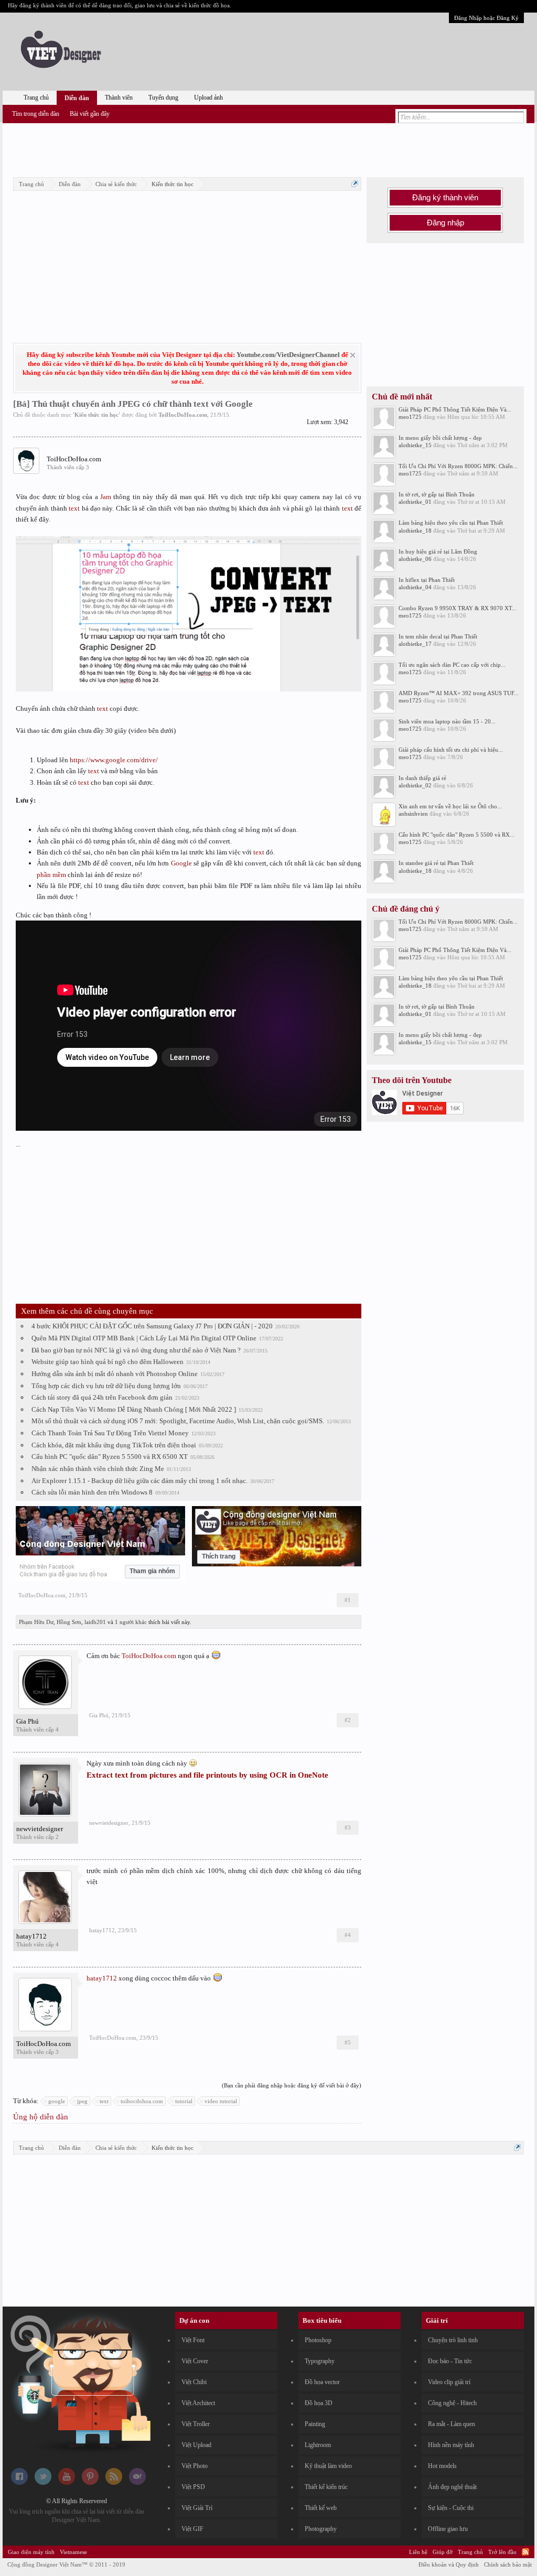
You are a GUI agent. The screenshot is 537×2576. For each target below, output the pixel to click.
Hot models (442, 2466)
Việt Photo (195, 2466)
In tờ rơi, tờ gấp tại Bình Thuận (437, 494)
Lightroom (318, 2445)
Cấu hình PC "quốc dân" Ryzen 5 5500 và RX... (457, 835)
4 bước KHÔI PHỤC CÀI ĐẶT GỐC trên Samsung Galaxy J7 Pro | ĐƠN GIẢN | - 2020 (152, 1326)
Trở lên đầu (502, 2552)
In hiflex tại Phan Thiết (427, 580)
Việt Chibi (194, 2382)
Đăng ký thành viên (445, 198)
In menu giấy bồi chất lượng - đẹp (440, 438)
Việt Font (193, 2340)
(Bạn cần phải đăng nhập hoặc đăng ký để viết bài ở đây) (292, 2085)
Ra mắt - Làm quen (452, 2424)
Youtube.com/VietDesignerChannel (288, 355)
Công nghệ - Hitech (452, 2403)
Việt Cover (195, 2361)
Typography (320, 2361)
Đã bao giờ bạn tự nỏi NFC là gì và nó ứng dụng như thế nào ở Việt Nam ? (136, 1350)
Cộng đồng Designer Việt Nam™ (66, 2564)
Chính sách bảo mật (508, 2564)
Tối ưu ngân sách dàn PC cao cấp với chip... (452, 665)
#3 (348, 1827)
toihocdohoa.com (142, 2101)
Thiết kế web (321, 2508)
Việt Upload (196, 2445)
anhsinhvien (413, 814)
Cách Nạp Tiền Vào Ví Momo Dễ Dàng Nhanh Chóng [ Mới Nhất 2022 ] (134, 1409)
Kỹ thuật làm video (328, 2466)
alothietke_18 (415, 531)
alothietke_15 (415, 445)
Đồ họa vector (322, 2382)
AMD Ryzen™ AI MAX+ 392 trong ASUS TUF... (459, 693)
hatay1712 (31, 1936)
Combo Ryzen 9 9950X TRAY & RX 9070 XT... (458, 608)
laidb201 (95, 1622)
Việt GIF (192, 2529)
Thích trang (219, 1556)
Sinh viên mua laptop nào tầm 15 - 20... (447, 721)
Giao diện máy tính (31, 2552)
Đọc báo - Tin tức (450, 2361)
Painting (315, 2424)
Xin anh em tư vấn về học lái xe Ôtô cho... (450, 806)
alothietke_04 (415, 587)
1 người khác (131, 1622)
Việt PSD (193, 2487)
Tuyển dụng (163, 98)
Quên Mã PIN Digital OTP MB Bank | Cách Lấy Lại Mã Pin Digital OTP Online (144, 1338)
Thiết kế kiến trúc (326, 2487)
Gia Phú (28, 1721)
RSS (525, 2552)
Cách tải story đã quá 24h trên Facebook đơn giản (102, 1397)
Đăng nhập (445, 223)
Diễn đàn (77, 98)
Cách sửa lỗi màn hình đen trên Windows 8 (92, 1492)
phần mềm (51, 875)
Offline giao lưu (448, 2529)
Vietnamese (73, 2552)
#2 (348, 1720)
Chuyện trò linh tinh (453, 2340)
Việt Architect (198, 2403)
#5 (348, 2042)
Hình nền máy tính (451, 2445)
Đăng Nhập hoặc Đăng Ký (486, 18)
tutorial (184, 2101)
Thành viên (119, 98)
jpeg (82, 2101)
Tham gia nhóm (152, 1571)
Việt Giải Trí (197, 2508)
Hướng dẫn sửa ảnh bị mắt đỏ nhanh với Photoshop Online (115, 1374)
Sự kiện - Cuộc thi (451, 2508)
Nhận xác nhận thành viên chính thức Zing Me (98, 1469)
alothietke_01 (415, 502)
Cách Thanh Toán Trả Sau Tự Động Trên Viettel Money (110, 1433)
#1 (348, 1600)
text (74, 508)
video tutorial (221, 2101)
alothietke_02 (415, 785)
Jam (106, 497)
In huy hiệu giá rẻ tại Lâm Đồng (438, 551)
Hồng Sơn (69, 1622)
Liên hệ (418, 2552)
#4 (348, 1935)
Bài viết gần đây (90, 114)
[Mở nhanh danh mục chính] (355, 184)
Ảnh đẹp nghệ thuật (452, 2487)
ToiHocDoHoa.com (183, 415)
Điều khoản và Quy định (449, 2564)
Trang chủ (36, 98)
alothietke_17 (415, 644)
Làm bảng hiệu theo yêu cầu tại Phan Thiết (451, 523)
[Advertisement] (268, 148)
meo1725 (410, 417)
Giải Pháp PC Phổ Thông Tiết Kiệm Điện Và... (455, 409)
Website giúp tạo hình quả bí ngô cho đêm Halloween (108, 1362)
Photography (321, 2529)
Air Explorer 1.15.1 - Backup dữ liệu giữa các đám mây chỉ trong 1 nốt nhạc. (139, 1481)
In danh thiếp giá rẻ (422, 778)
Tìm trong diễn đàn (36, 114)
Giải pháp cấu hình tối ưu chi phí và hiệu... (451, 750)
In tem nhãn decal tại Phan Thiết (438, 636)
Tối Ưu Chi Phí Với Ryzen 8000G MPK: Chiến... (458, 466)
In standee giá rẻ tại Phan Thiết (436, 863)
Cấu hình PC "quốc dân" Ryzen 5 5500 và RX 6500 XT (110, 1457)
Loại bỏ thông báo (353, 355)
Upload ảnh (208, 98)
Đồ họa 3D (319, 2403)
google (57, 2101)
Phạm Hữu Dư (36, 1622)
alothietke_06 (415, 559)
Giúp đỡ (443, 2552)
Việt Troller (196, 2424)
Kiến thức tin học (96, 415)
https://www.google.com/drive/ (114, 760)
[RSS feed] (114, 2483)
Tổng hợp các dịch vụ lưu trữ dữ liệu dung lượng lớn (106, 1386)
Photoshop (318, 2340)
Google (181, 863)
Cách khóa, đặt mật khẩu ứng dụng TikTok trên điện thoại (114, 1445)
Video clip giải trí (449, 2382)
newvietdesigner (40, 1829)
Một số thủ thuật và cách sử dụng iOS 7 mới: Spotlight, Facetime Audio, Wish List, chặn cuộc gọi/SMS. (178, 1421)
